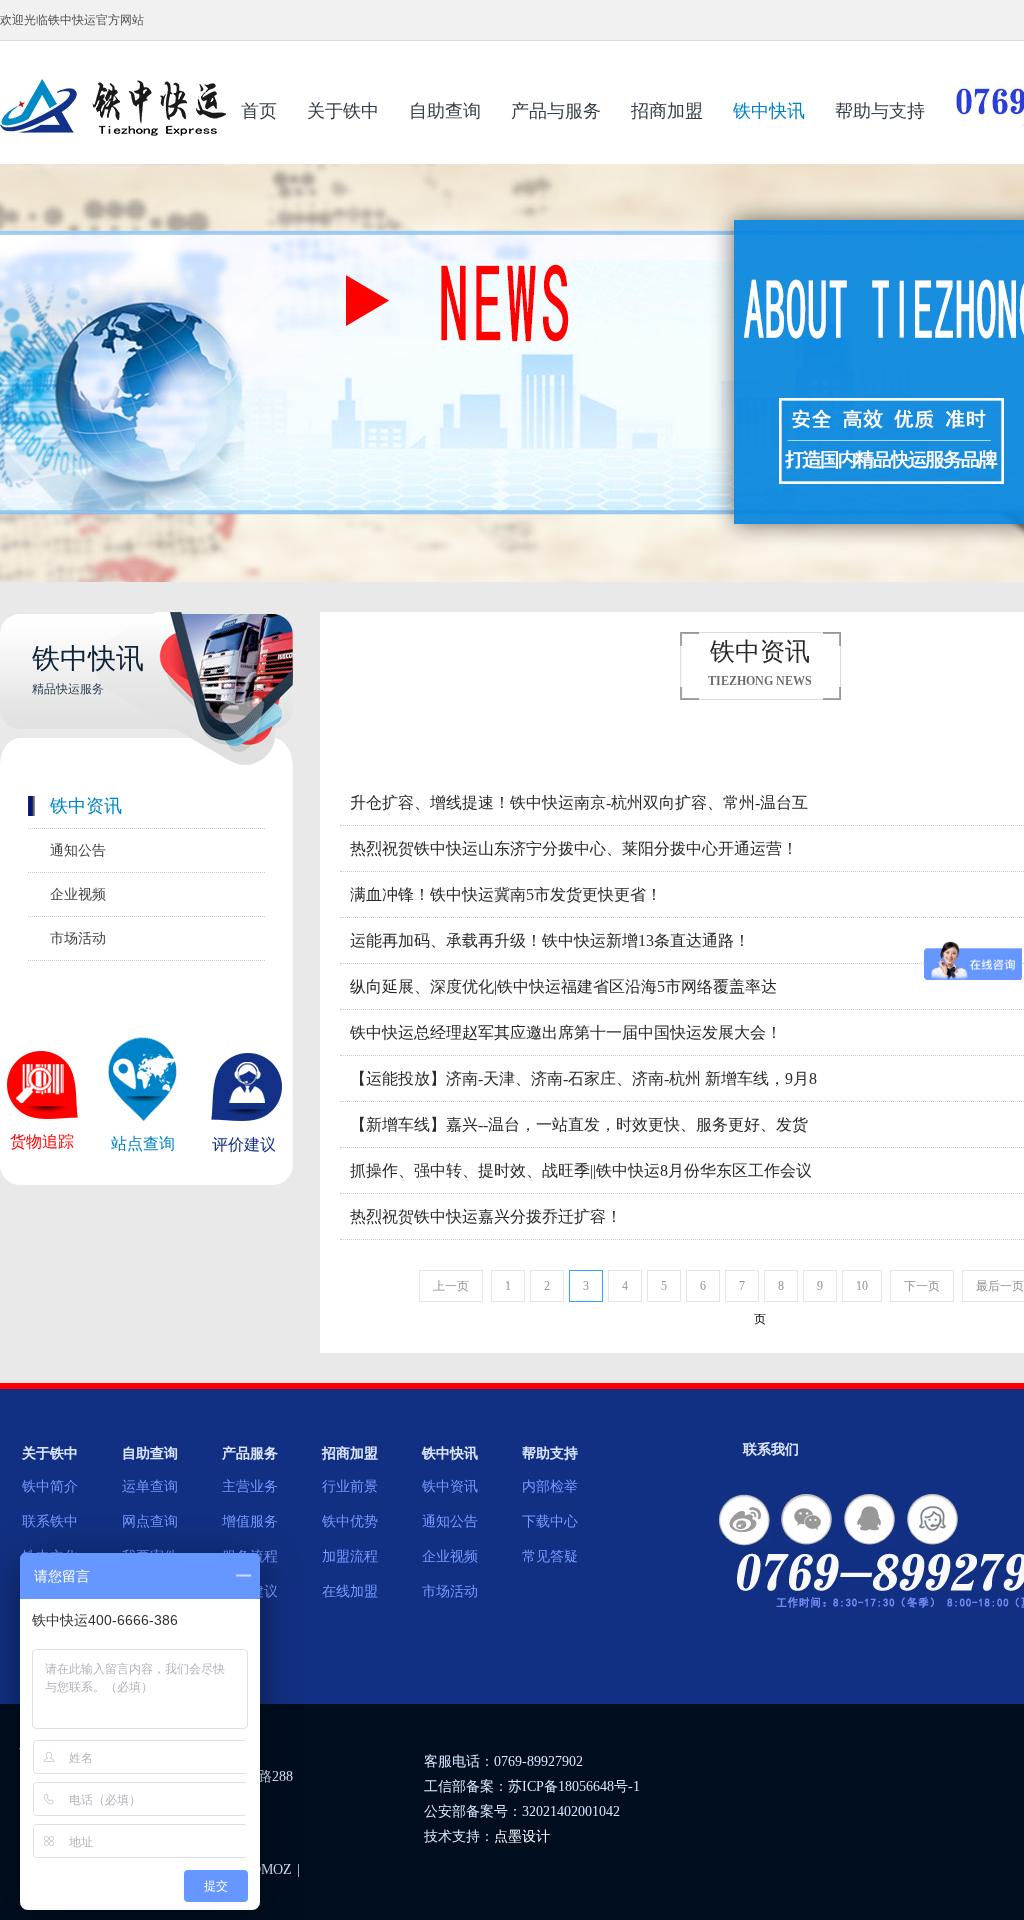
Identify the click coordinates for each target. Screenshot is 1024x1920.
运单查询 (150, 1486)
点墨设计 (522, 1836)
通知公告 (78, 850)
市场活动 (78, 938)
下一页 (922, 1286)
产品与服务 (556, 111)
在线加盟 (350, 1591)
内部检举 (550, 1486)
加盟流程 (350, 1556)
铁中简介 (50, 1486)
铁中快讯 (769, 111)
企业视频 (78, 894)
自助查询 (445, 111)
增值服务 (250, 1521)
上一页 (451, 1286)
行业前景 (350, 1486)
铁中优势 (350, 1521)
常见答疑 (550, 1556)
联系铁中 (50, 1521)
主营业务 (250, 1486)
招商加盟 (667, 111)
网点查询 (150, 1521)
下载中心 (550, 1521)
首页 (259, 111)
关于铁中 (343, 111)
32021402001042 (571, 1811)
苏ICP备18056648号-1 (574, 1786)
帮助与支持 (880, 111)
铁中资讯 (86, 806)
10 (862, 1286)
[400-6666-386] (933, 1520)
